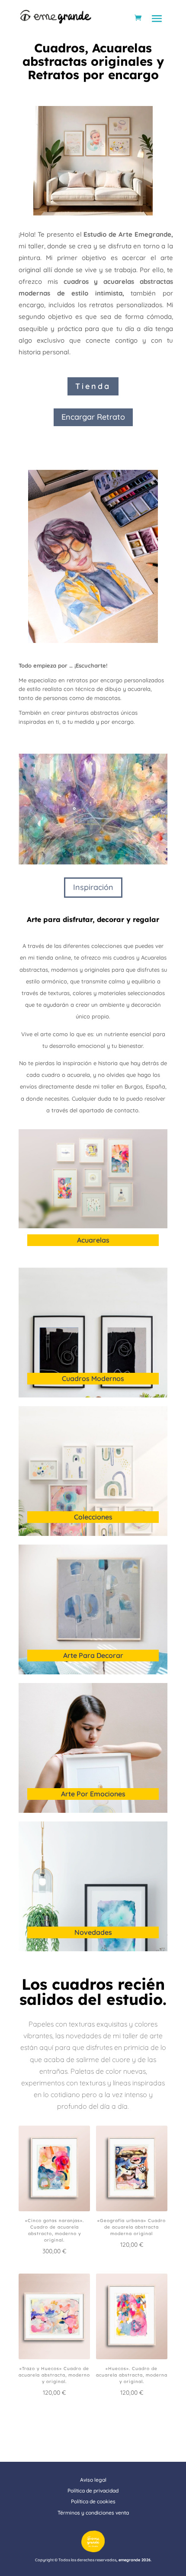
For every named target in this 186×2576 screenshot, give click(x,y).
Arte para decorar (93, 1655)
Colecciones (93, 1517)
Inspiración (93, 887)
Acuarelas (93, 1240)
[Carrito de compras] (138, 18)
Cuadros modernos (93, 1378)
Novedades (93, 1932)
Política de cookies (93, 2501)
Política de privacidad (93, 2491)
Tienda (93, 386)
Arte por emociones (93, 1794)
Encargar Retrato (93, 417)
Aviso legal (93, 2480)
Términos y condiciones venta (93, 2513)
